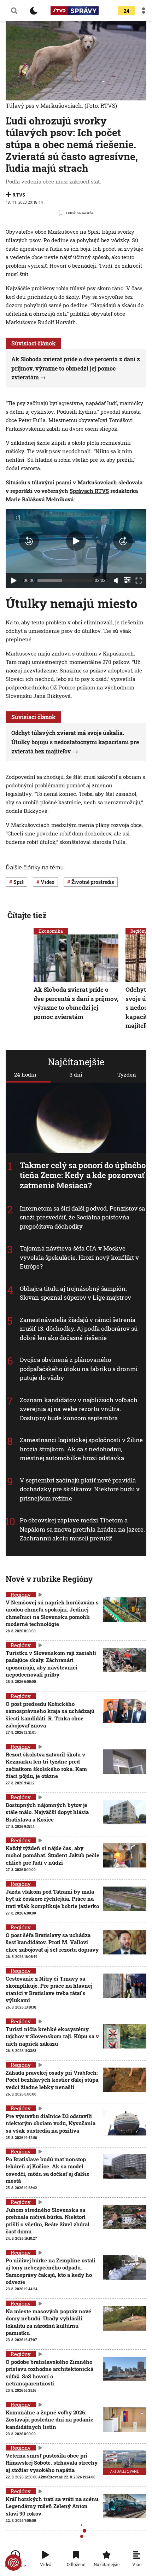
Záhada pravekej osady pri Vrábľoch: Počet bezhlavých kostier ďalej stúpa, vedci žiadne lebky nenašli (53, 2080)
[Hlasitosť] (116, 581)
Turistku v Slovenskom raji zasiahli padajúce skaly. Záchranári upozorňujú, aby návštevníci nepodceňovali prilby (51, 1664)
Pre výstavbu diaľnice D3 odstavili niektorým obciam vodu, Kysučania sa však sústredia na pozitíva (51, 2123)
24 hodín (25, 1074)
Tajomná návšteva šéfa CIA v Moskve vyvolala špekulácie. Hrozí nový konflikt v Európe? (79, 1258)
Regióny (139, 931)
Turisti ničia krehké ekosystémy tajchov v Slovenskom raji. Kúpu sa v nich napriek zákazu (52, 2036)
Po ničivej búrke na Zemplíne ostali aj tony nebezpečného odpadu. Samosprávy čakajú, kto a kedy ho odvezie (51, 2271)
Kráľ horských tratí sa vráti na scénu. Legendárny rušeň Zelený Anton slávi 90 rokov (53, 2506)
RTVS (19, 195)
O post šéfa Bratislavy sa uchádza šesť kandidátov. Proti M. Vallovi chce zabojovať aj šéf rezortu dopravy (52, 1942)
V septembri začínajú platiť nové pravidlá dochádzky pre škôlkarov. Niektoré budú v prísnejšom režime (80, 1489)
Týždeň (127, 1074)
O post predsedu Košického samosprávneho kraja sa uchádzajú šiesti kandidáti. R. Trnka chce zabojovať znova (50, 1715)
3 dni (76, 1074)
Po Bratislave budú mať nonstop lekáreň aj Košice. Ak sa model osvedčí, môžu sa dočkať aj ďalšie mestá (48, 2170)
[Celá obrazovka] (139, 581)
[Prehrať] (13, 581)
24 (127, 11)
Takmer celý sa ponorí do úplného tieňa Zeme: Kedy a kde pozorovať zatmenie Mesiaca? (83, 1175)
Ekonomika (51, 931)
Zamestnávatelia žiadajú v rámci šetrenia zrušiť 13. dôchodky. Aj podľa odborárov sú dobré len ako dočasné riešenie (79, 1329)
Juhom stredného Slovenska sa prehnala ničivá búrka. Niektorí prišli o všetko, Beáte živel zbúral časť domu (48, 2221)
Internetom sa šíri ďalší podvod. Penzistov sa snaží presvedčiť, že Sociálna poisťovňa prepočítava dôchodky (83, 1217)
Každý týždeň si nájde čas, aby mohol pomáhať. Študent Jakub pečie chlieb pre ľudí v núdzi (52, 1855)
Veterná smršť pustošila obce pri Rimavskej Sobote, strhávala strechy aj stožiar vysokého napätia (52, 2463)
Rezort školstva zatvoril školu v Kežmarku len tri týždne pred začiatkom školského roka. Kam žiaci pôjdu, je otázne (46, 1765)
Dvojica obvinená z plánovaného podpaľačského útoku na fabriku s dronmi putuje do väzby (79, 1369)
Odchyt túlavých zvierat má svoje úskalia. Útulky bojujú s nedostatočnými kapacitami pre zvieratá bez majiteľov (75, 742)
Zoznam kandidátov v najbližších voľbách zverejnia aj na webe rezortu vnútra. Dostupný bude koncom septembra (79, 1409)
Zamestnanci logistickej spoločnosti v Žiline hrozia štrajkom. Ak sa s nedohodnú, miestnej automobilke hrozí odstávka (81, 1449)
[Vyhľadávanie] (14, 11)
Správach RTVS (89, 491)
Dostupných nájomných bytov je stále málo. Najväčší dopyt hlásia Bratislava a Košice (47, 1812)
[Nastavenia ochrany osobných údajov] (13, 2563)
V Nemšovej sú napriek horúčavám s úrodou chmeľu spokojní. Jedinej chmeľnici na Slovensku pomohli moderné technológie (52, 1613)
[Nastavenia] (127, 580)
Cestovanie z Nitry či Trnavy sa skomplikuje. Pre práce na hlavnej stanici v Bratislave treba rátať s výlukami (49, 1989)
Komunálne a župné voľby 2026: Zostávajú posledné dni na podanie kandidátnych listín (49, 2420)
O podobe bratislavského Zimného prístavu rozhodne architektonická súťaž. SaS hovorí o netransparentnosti (49, 2373)
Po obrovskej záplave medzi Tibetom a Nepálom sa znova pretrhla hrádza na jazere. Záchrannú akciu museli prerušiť (82, 1529)
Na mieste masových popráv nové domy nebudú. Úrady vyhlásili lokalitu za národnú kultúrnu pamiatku (48, 2322)
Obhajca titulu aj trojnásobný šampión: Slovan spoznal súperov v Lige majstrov (75, 1293)
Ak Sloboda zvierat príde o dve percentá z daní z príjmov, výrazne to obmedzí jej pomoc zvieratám (76, 368)
